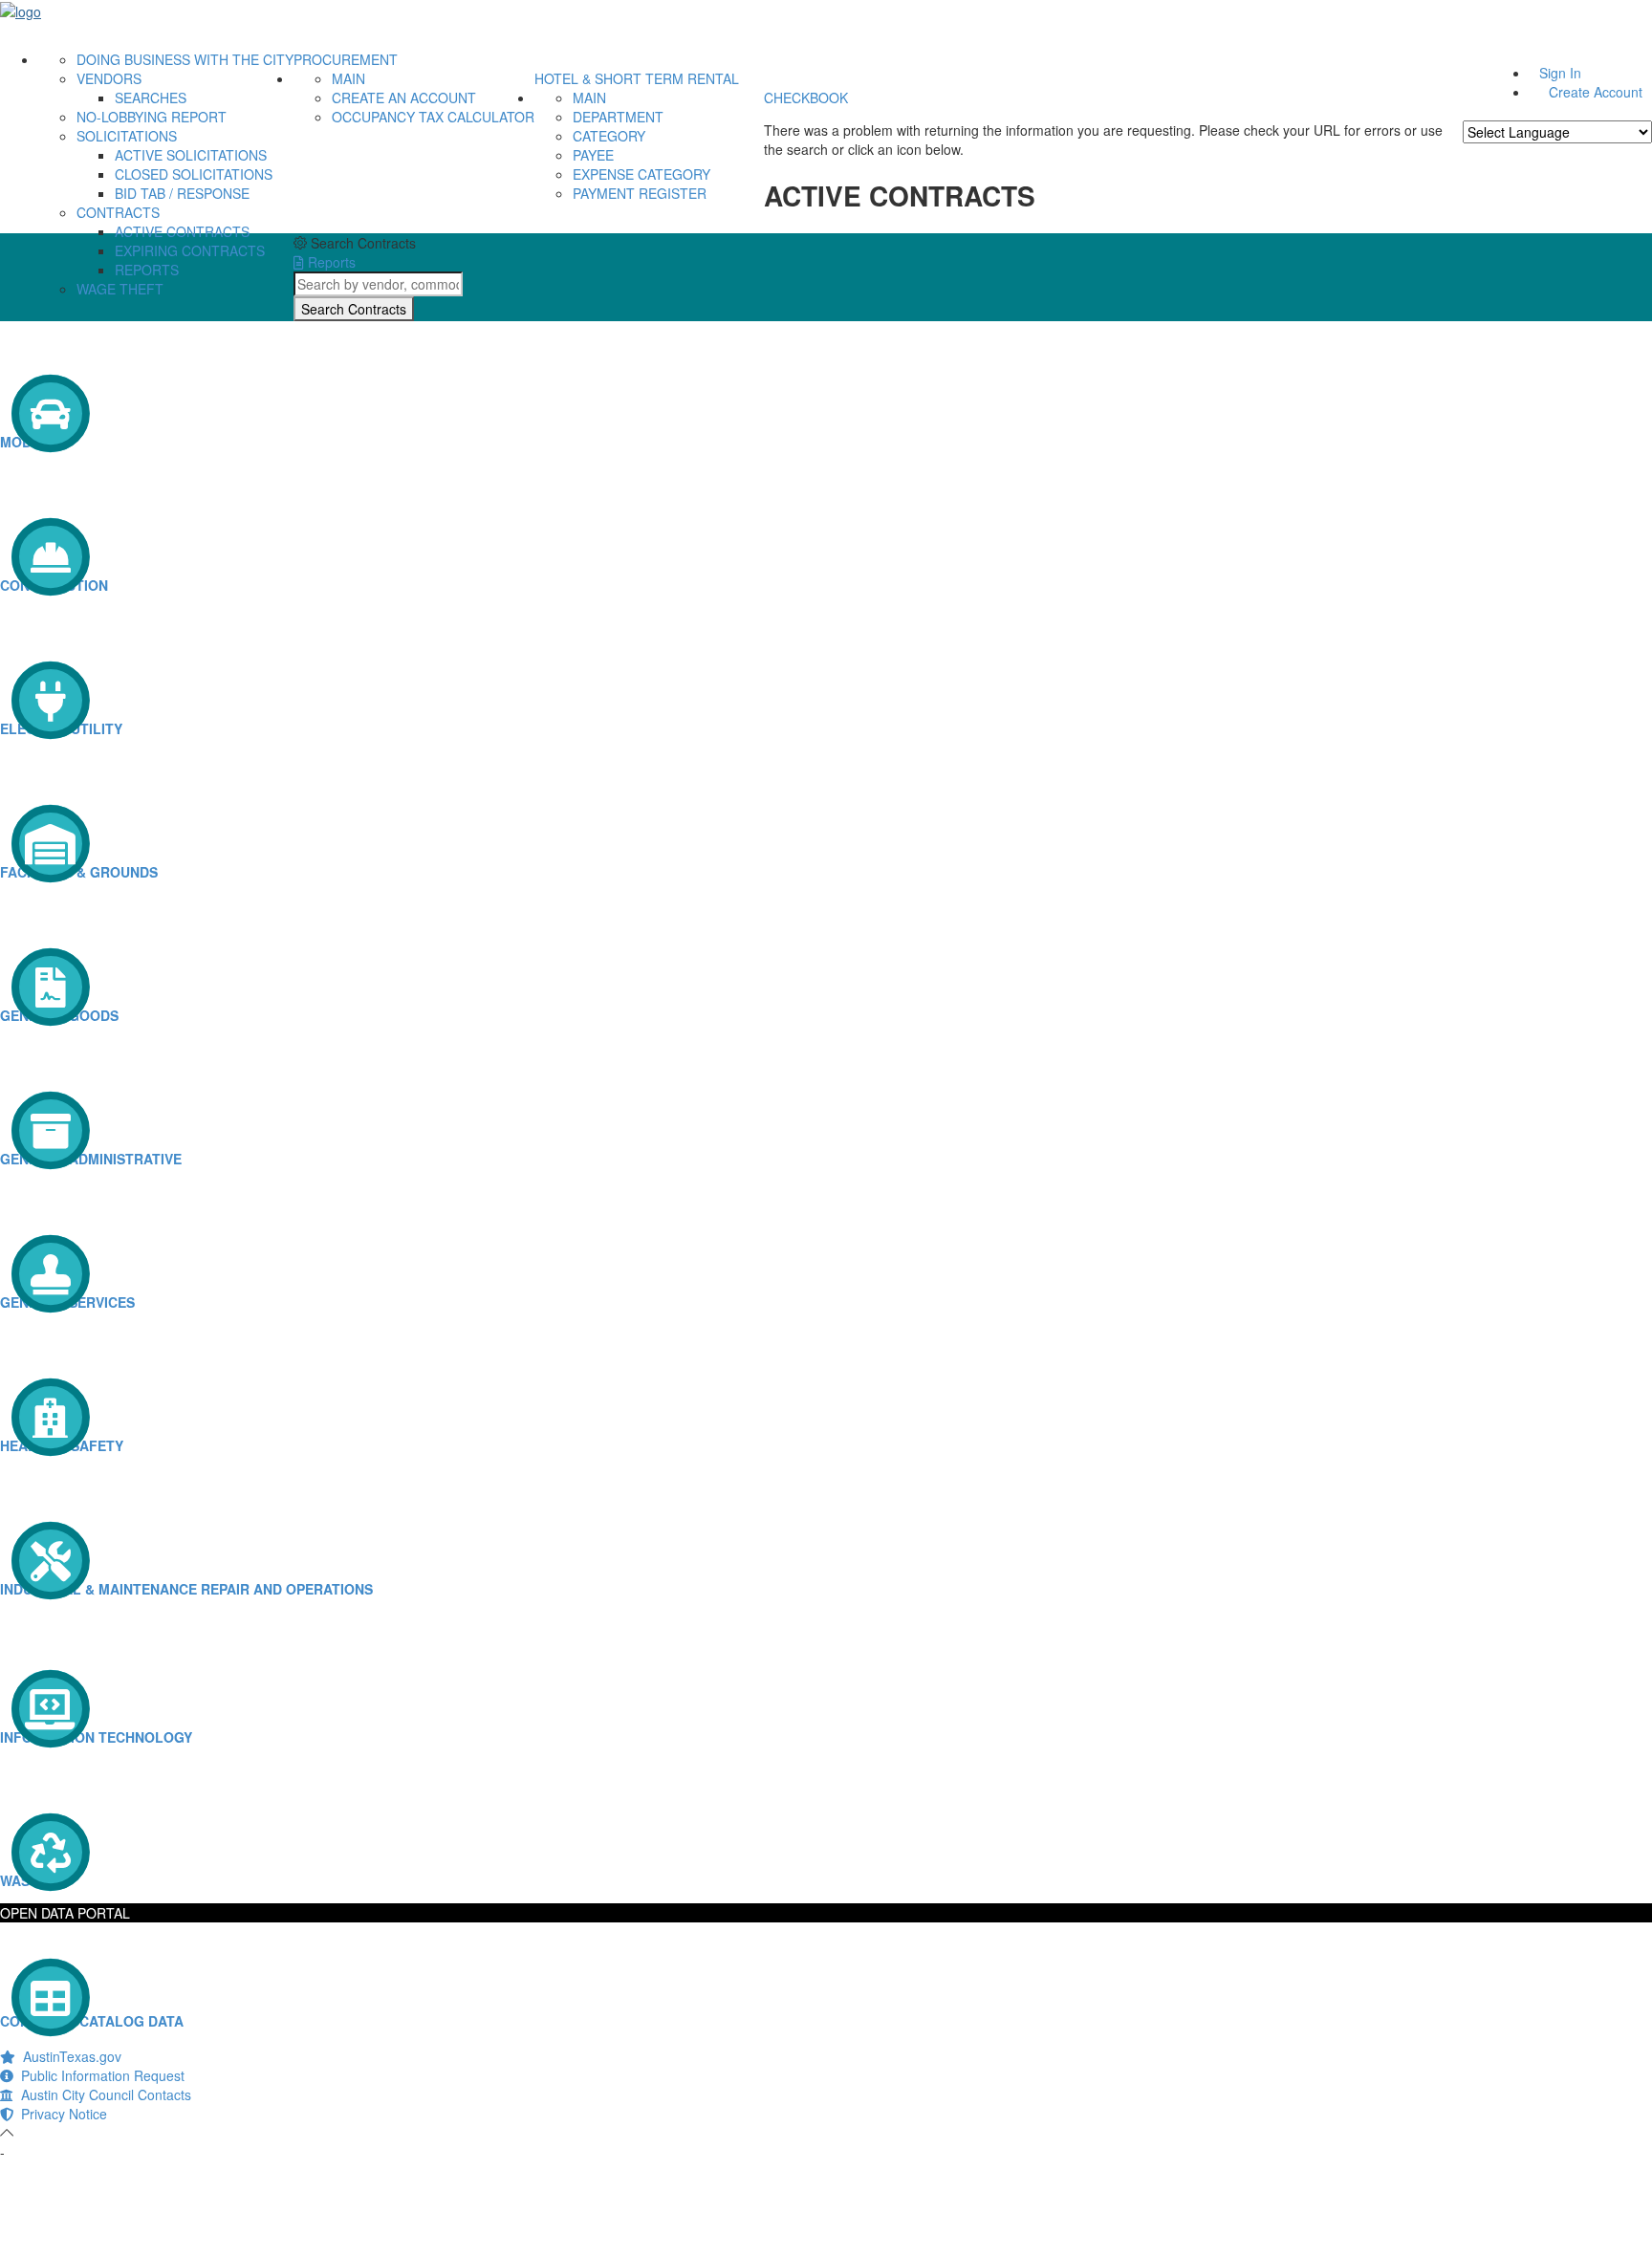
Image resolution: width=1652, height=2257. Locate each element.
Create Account (1596, 92)
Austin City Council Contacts (102, 2094)
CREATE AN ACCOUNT (404, 98)
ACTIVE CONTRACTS (182, 231)
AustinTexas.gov (68, 2056)
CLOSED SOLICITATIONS (194, 174)
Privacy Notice (60, 2114)
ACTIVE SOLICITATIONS (191, 155)
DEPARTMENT (618, 117)
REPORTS (147, 270)
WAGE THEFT (120, 289)
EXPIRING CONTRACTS (190, 250)
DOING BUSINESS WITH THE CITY (185, 59)
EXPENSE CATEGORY (641, 174)
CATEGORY (609, 136)
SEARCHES (151, 98)
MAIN (348, 78)
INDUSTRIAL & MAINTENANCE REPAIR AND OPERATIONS (186, 1589)
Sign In (1560, 73)
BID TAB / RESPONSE (182, 193)
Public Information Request (99, 2075)
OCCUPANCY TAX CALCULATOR (433, 117)
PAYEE (593, 155)
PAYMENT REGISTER (640, 193)
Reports (330, 262)
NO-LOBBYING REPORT (152, 117)
